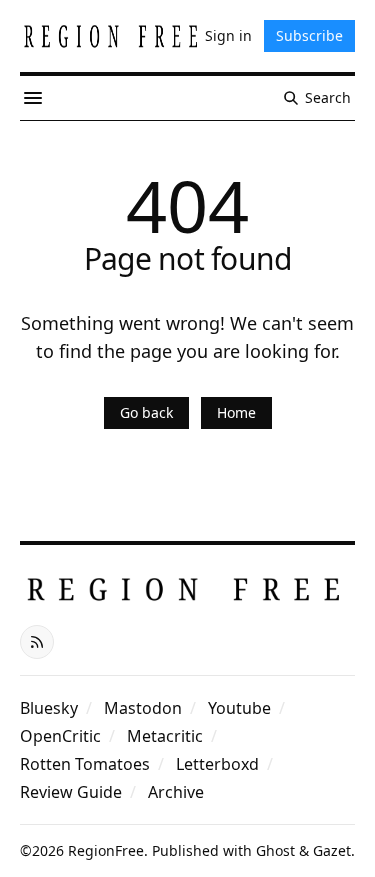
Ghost (275, 850)
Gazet (332, 850)
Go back (146, 412)
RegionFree (106, 850)
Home (236, 412)
